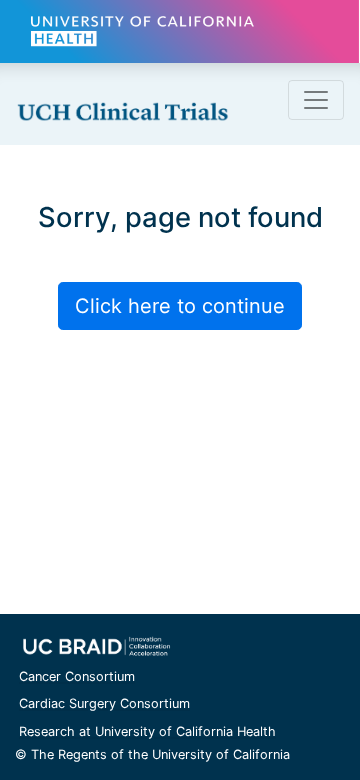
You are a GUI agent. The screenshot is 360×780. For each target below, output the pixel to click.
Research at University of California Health (147, 731)
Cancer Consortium (77, 676)
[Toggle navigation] (316, 100)
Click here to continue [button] (180, 306)
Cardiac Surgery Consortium (104, 703)
